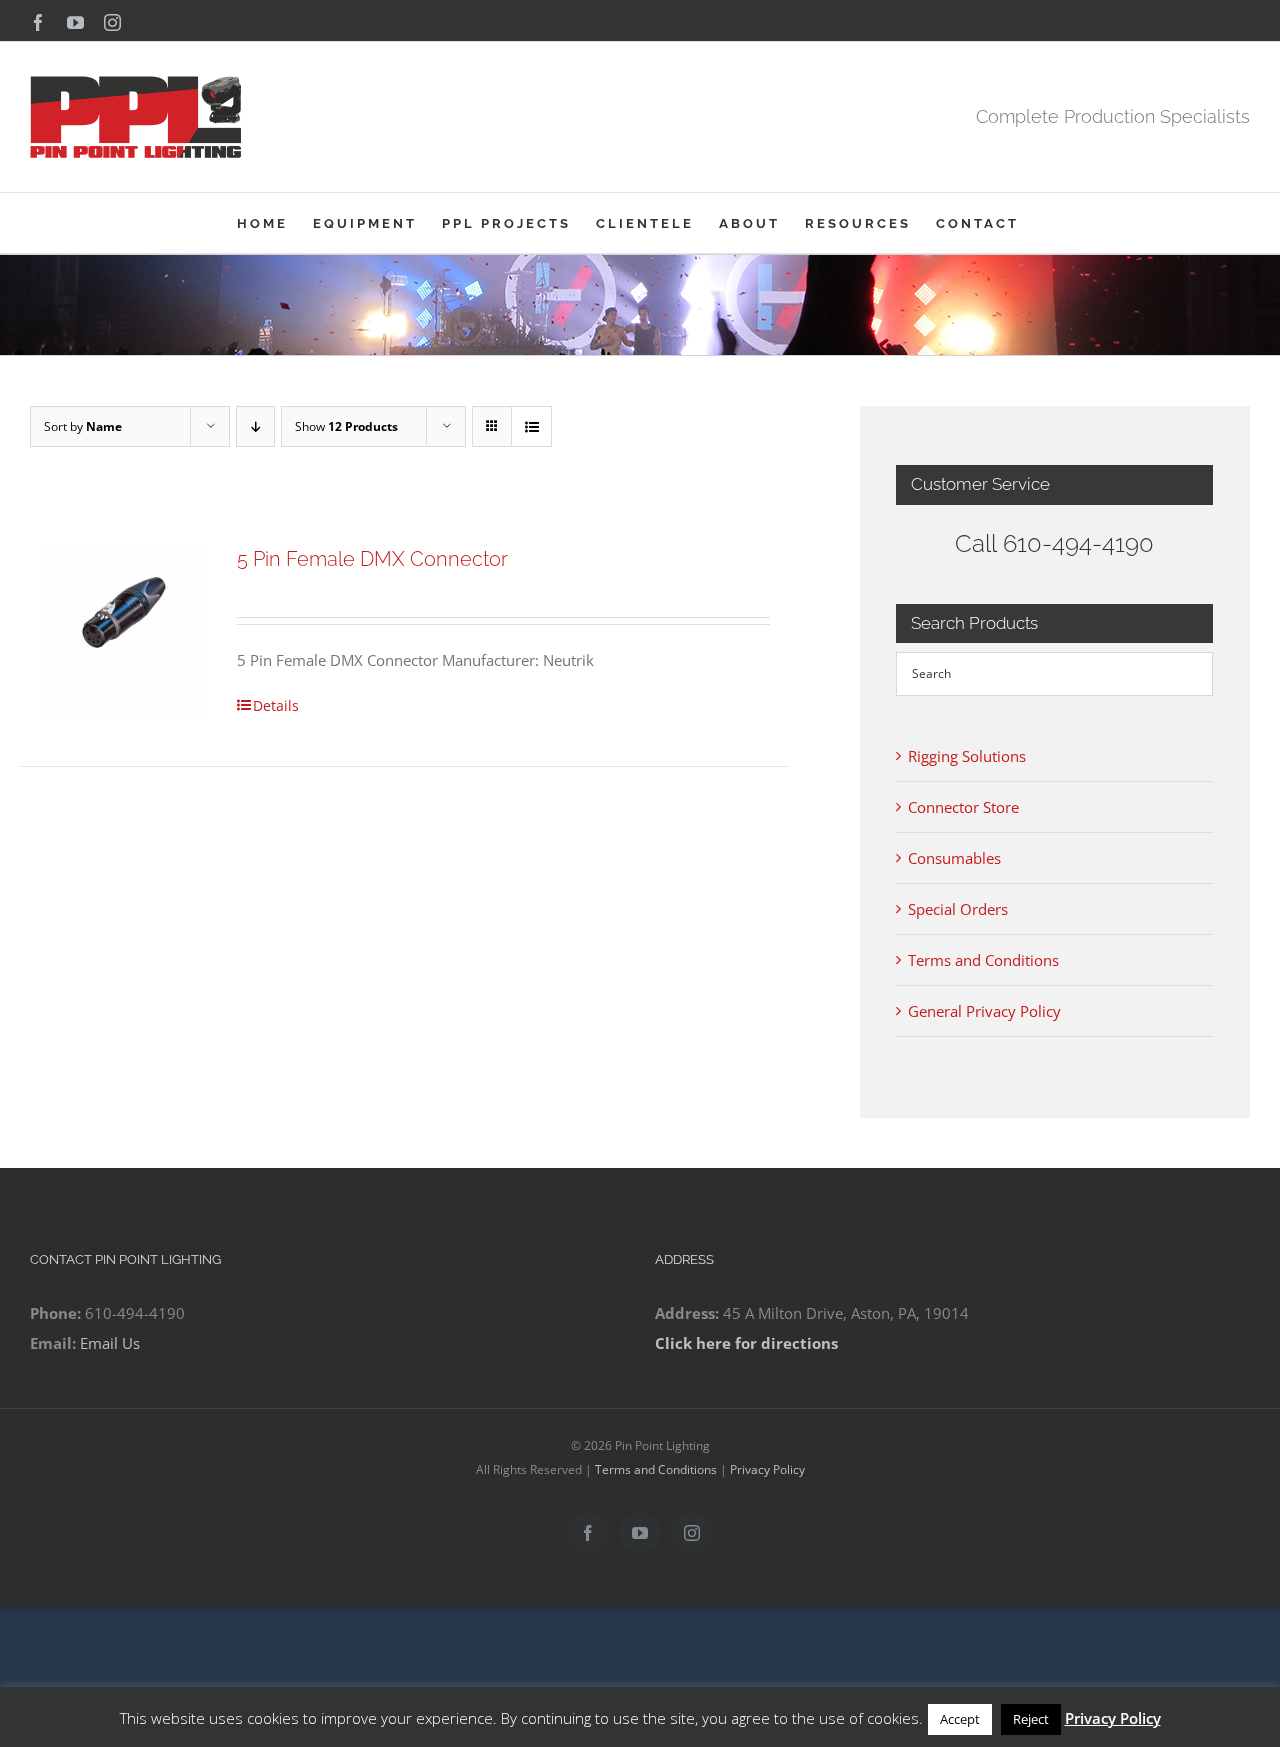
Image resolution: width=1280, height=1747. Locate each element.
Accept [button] (960, 1719)
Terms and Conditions (983, 960)
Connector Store (963, 807)
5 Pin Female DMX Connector (372, 559)
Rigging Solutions (967, 756)
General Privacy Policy (984, 1011)
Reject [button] (1031, 1719)
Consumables (954, 858)
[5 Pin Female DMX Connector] (124, 631)
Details (276, 705)
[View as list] (531, 426)
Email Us (110, 1343)
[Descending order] (255, 426)
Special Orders (958, 909)
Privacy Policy (767, 1469)
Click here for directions (746, 1343)
